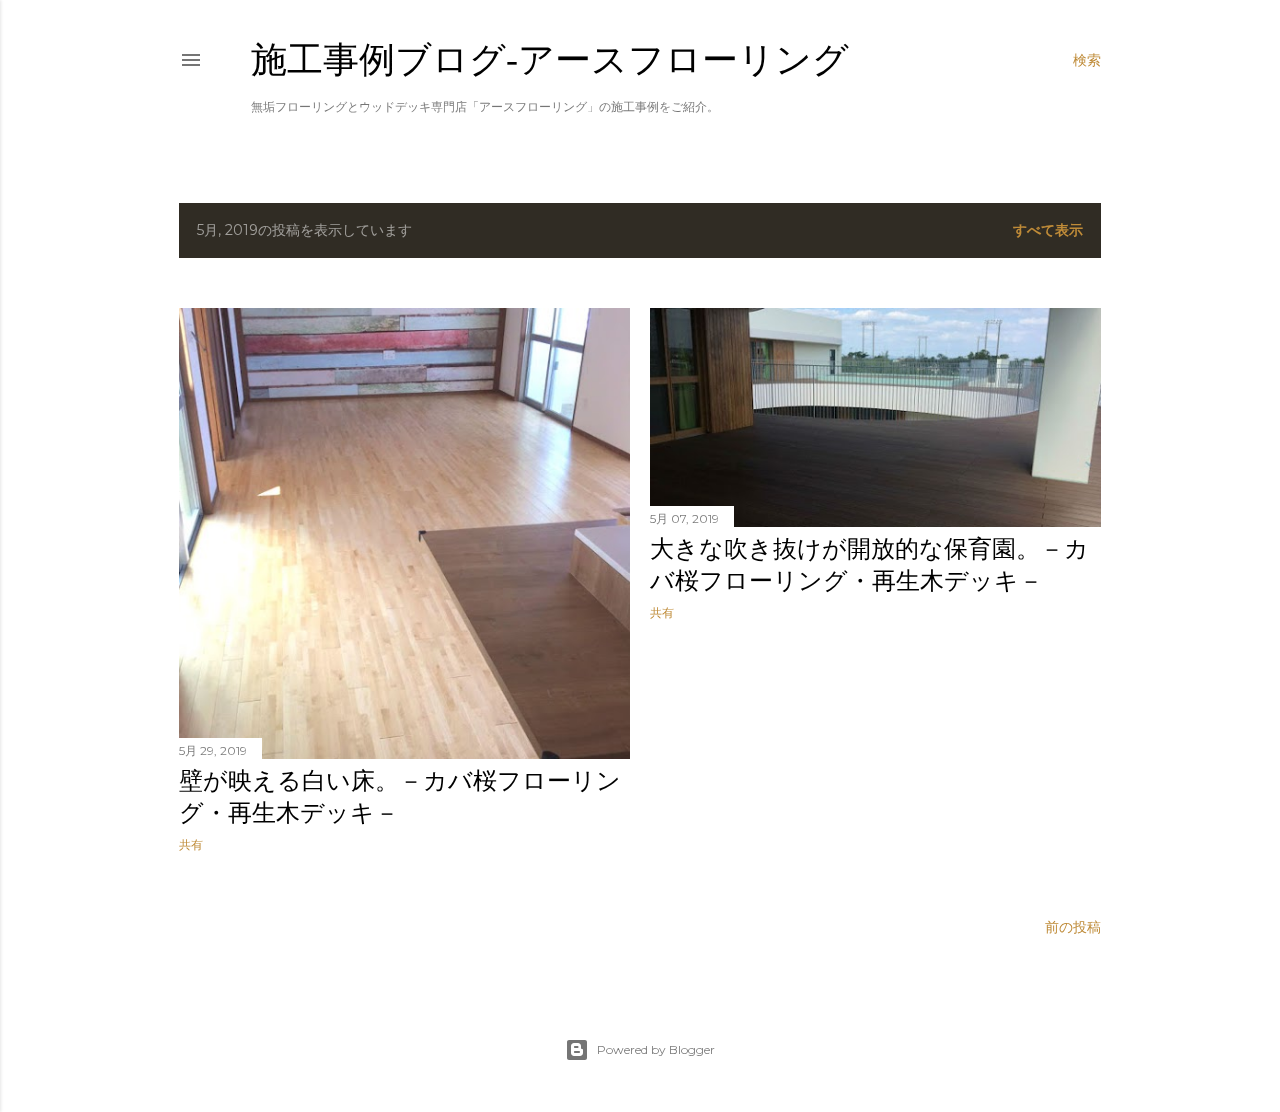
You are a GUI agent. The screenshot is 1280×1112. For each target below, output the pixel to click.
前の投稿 (1073, 927)
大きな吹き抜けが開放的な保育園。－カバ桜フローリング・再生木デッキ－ (869, 564)
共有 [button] (191, 844)
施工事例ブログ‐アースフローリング (550, 59)
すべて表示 (1048, 230)
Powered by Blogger (656, 1049)
